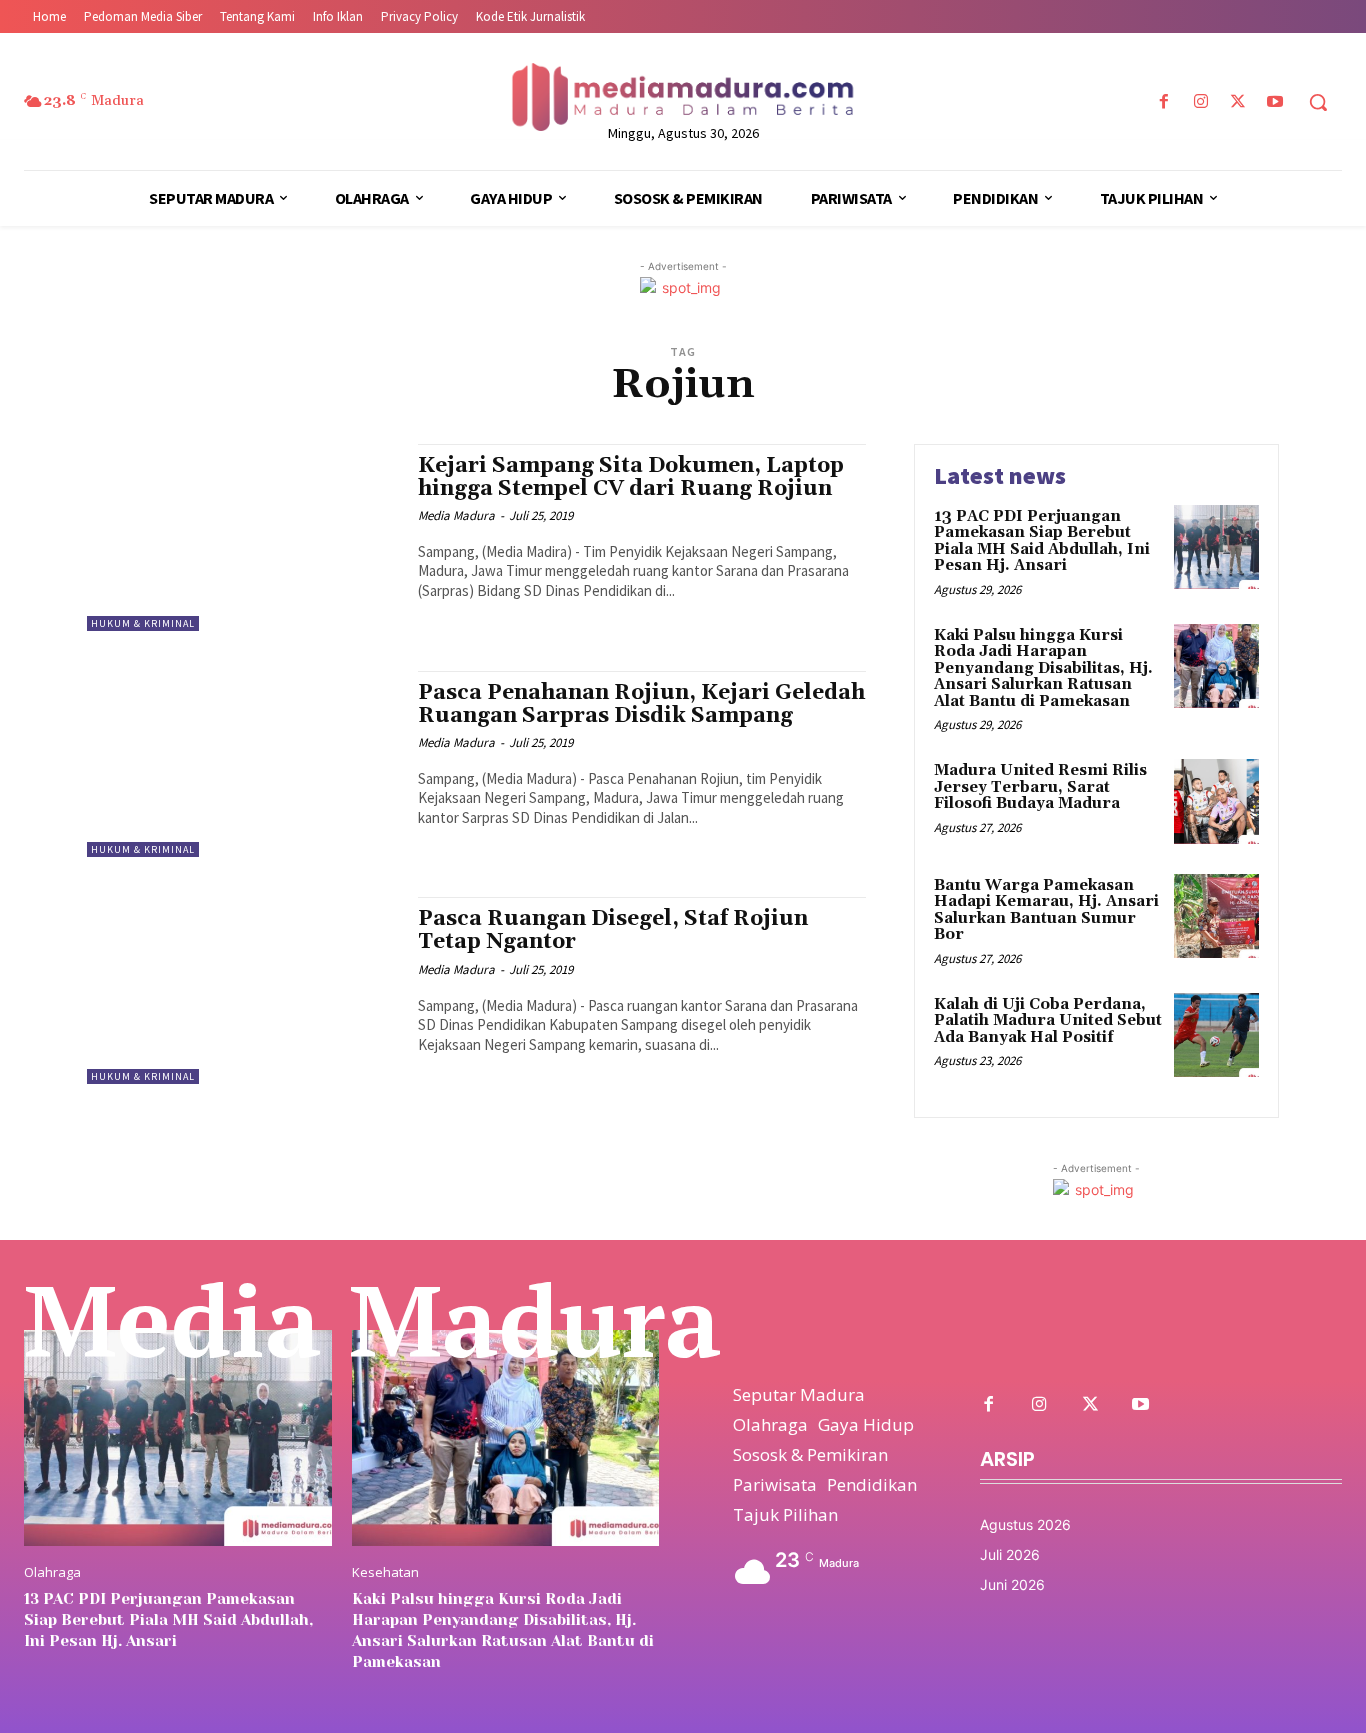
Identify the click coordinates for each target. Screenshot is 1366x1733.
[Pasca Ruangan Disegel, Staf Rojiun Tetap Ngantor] (242, 990)
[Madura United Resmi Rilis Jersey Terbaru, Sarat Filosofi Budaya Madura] (1216, 801)
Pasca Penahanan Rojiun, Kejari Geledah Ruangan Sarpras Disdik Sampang (641, 704)
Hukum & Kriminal (143, 623)
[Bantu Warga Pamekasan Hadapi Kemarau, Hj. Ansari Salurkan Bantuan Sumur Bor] (1216, 916)
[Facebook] (1163, 102)
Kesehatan (385, 1572)
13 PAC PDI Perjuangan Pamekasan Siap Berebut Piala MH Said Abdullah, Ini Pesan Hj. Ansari (1042, 541)
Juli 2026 (1010, 1554)
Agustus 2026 (1025, 1524)
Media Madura (456, 515)
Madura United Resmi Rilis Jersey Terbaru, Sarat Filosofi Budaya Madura (1040, 787)
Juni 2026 (1012, 1584)
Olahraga (52, 1572)
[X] (1238, 102)
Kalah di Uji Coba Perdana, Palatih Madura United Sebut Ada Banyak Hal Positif (1048, 1021)
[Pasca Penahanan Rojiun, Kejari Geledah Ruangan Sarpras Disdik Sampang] (242, 764)
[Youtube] (1275, 102)
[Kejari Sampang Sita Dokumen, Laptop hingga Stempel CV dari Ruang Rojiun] (242, 537)
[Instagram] (1200, 102)
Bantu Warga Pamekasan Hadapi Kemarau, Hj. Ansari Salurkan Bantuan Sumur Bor (1046, 910)
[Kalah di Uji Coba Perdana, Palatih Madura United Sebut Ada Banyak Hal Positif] (1216, 1035)
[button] (1318, 102)
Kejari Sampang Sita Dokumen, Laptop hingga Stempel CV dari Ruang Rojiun (631, 477)
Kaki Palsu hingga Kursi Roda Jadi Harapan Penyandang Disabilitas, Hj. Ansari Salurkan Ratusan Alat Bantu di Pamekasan (1043, 668)
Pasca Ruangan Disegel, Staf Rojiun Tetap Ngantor (613, 930)
